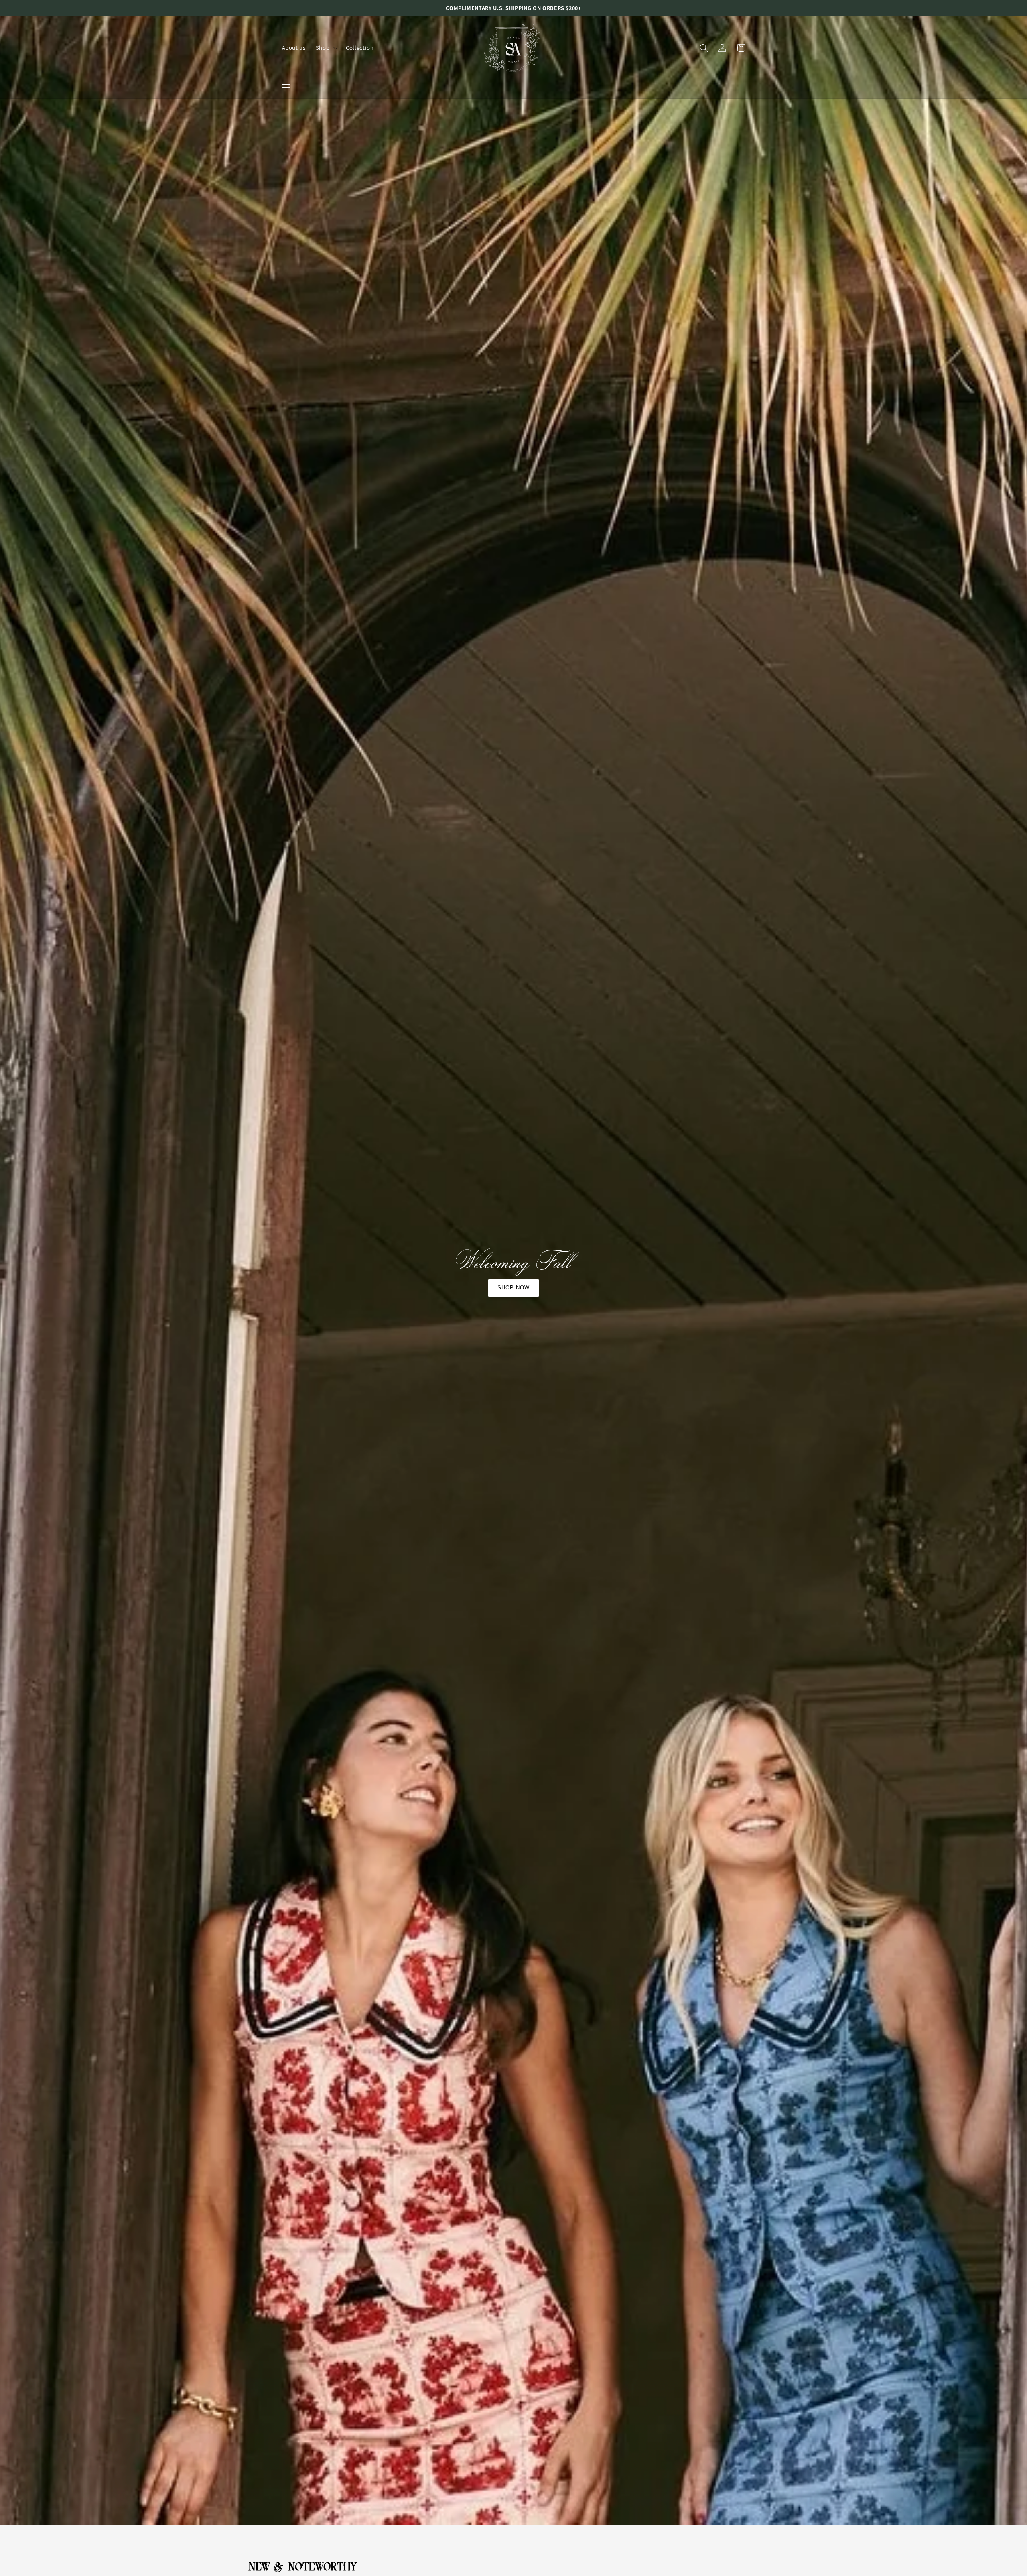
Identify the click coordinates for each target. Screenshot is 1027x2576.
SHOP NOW (513, 1288)
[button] (286, 84)
